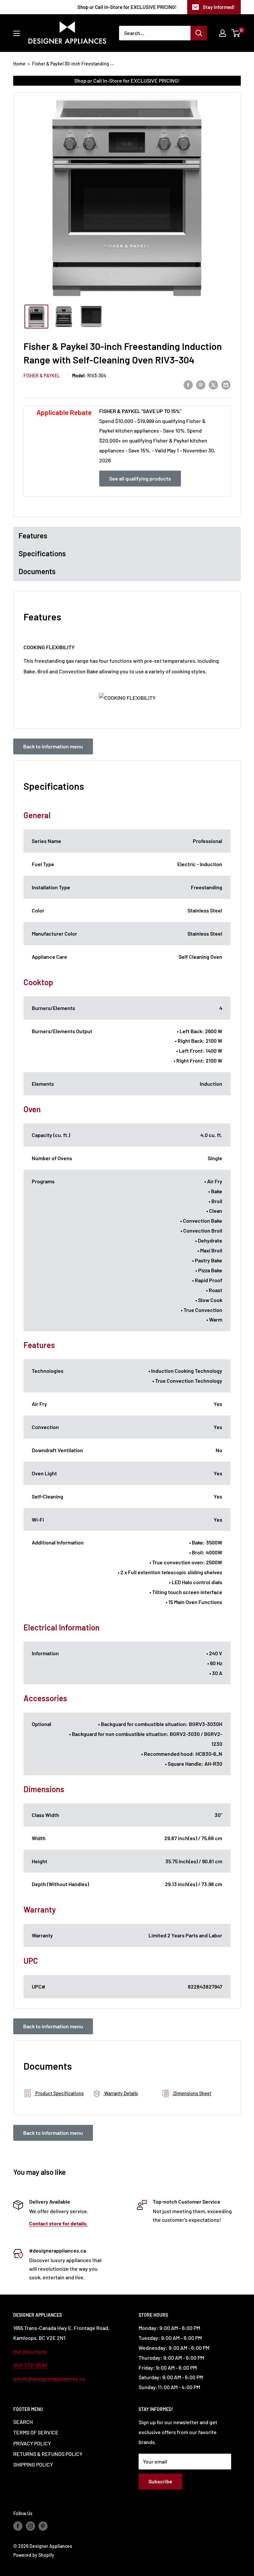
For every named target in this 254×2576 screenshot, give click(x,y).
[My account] (223, 33)
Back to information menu (53, 746)
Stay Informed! (219, 7)
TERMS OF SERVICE (36, 2432)
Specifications (42, 553)
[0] (236, 33)
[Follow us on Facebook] (18, 2526)
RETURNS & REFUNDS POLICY (48, 2454)
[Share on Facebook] (188, 384)
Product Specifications (59, 2093)
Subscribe (160, 2481)
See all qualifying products (140, 478)
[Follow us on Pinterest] (43, 2526)
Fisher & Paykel (42, 376)
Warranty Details (121, 2093)
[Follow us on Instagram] (30, 2526)
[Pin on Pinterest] (201, 384)
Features (33, 535)
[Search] (199, 33)
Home (19, 64)
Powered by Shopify (34, 2555)
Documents (37, 571)
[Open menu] (17, 33)
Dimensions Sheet (192, 2093)
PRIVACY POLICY (32, 2443)
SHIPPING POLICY (33, 2464)
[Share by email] (226, 384)
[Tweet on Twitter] (213, 384)
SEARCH (23, 2422)
